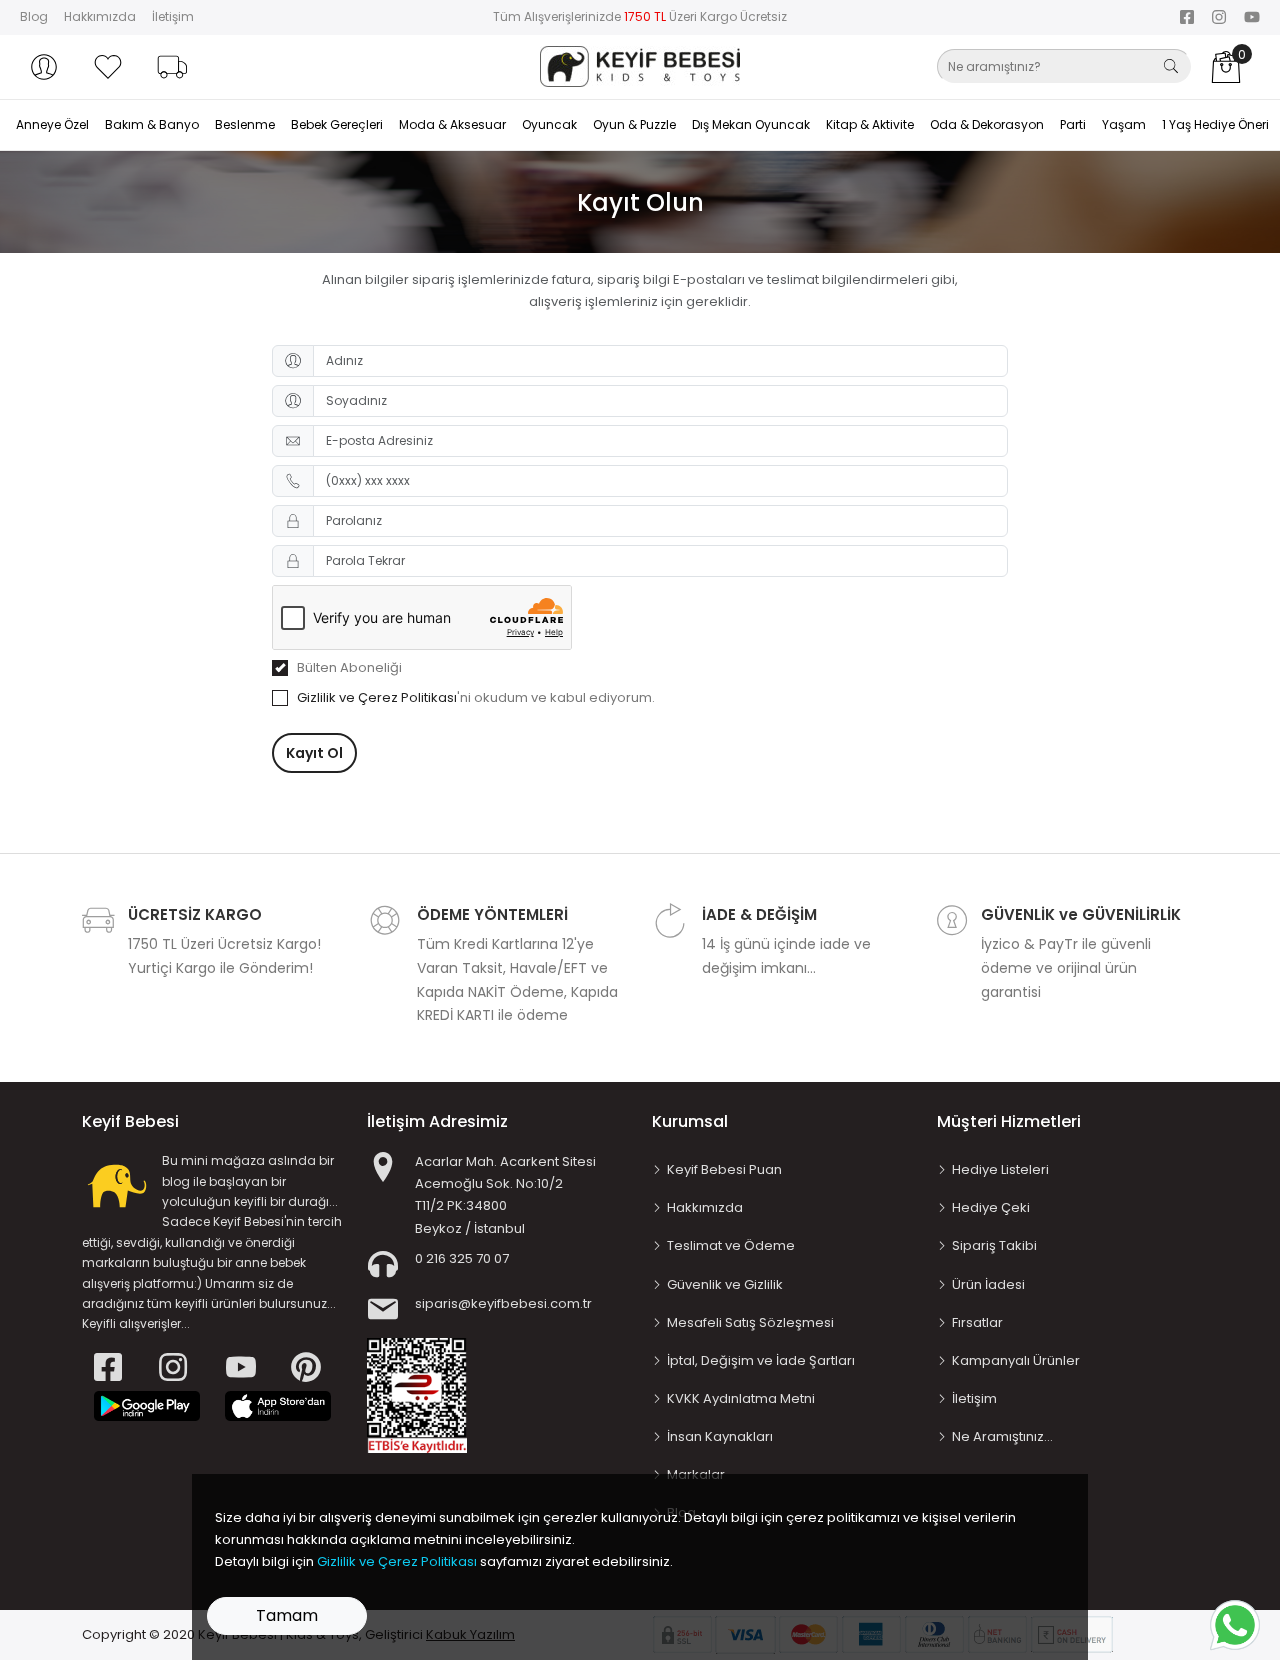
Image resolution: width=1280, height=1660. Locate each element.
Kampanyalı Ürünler (1016, 1360)
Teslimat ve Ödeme (731, 1245)
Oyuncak (549, 124)
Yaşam (1124, 124)
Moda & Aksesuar (452, 124)
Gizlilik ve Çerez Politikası (377, 697)
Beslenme (245, 124)
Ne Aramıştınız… (1002, 1436)
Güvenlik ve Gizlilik (725, 1284)
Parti (1073, 124)
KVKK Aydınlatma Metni (741, 1398)
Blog (34, 16)
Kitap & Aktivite (870, 124)
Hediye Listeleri (1000, 1169)
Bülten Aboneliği (349, 667)
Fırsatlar (977, 1322)
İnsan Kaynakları (720, 1436)
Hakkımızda (100, 16)
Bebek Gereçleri (337, 124)
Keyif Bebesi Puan (724, 1169)
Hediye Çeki (991, 1207)
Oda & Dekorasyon (987, 124)
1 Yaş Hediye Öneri (1215, 124)
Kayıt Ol (314, 753)
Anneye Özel (52, 124)
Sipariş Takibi (994, 1245)
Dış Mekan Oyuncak (751, 124)
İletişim (173, 16)
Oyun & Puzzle (634, 124)
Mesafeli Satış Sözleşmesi (750, 1322)
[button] (44, 67)
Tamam (287, 1615)
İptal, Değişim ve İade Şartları (761, 1360)
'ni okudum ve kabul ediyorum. (476, 697)
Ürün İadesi (988, 1284)
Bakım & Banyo (152, 124)
